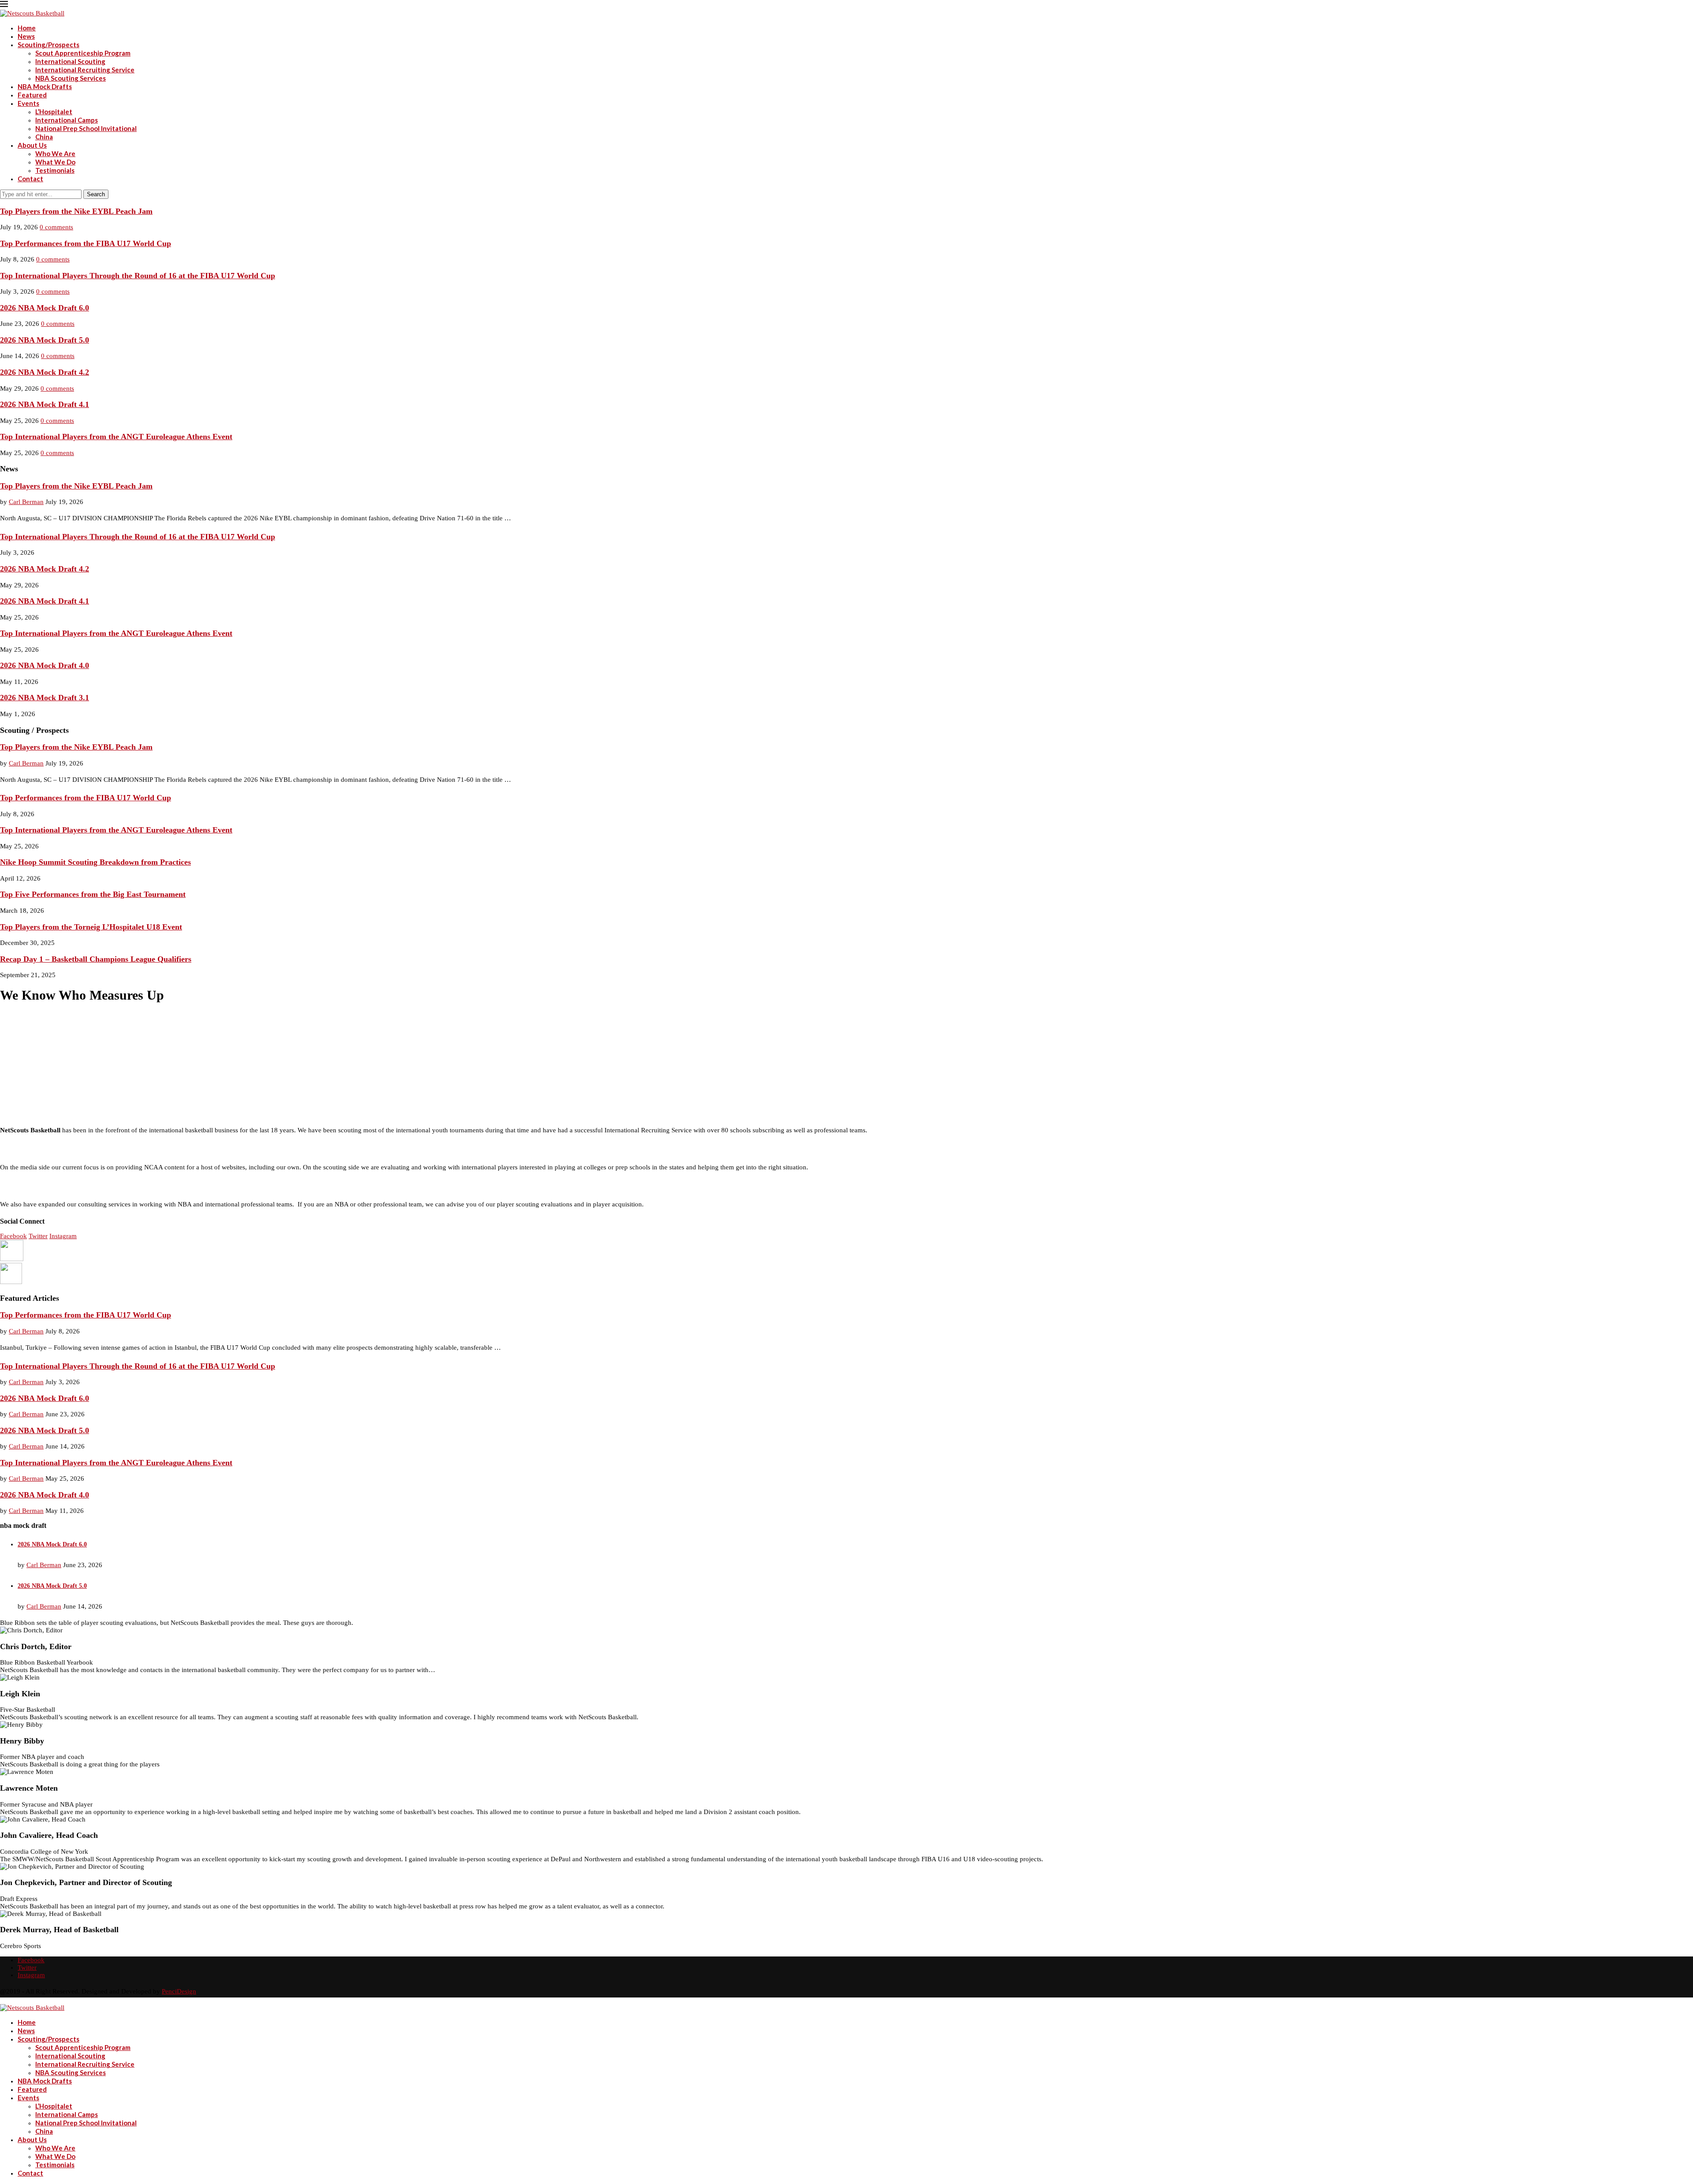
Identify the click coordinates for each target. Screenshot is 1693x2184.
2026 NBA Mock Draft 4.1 (45, 404)
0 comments (56, 227)
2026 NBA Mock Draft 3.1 (45, 698)
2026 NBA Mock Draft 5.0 (45, 340)
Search (96, 194)
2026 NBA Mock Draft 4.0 (45, 665)
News (26, 36)
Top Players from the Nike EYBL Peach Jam (76, 211)
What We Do (55, 162)
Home (27, 28)
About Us (32, 145)
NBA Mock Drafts (45, 86)
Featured (32, 95)
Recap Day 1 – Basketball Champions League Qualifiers (96, 959)
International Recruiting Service (85, 70)
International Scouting (70, 61)
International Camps (67, 120)
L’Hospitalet (54, 112)
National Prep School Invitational (86, 128)
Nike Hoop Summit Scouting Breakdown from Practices (95, 862)
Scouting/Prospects (48, 45)
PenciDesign (179, 1991)
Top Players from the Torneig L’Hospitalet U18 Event (91, 927)
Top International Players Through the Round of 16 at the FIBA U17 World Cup (138, 276)
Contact (30, 179)
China (44, 137)
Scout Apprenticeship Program (83, 53)
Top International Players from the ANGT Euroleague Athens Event (116, 437)
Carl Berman (26, 502)
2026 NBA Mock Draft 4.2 (45, 372)
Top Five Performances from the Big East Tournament (93, 894)
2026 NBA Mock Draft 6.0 (45, 308)
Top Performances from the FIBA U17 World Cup (86, 243)
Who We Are (55, 153)
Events (28, 103)
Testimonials (55, 170)
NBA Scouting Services (71, 78)
